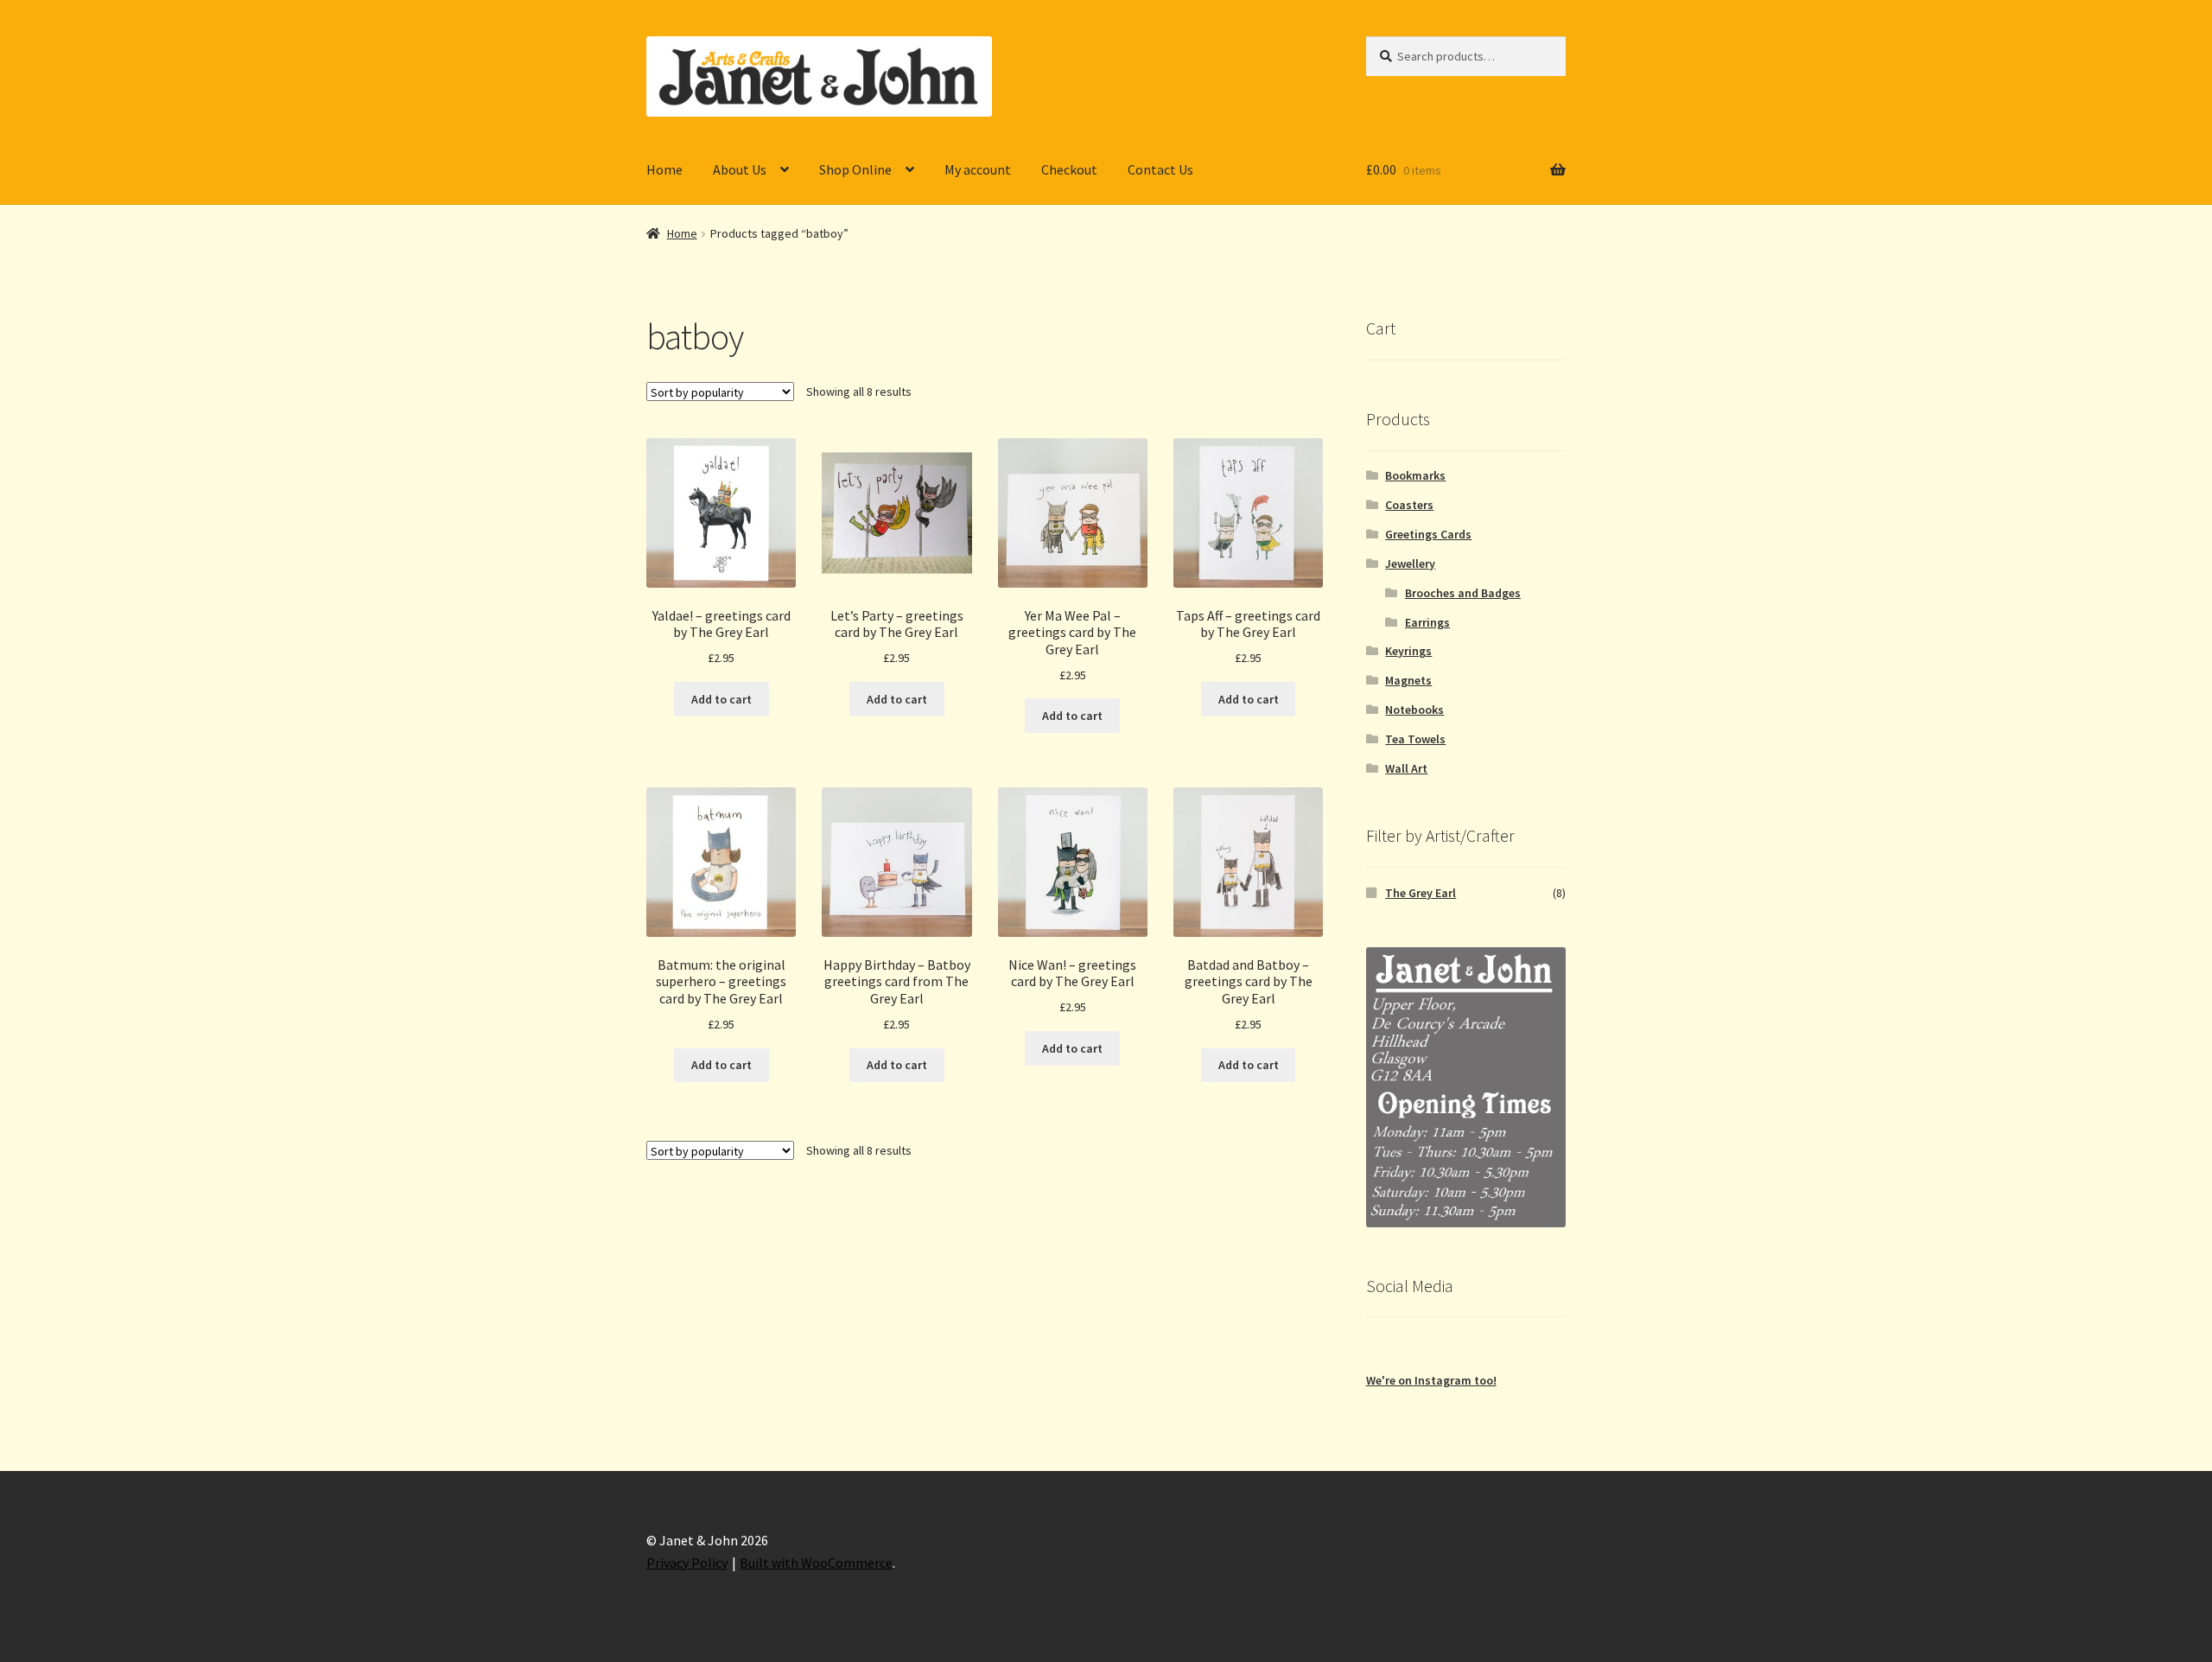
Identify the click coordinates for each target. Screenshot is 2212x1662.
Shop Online (855, 169)
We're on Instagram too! (1431, 1380)
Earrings (1427, 622)
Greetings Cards (1428, 534)
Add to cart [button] (721, 699)
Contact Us (1160, 169)
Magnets (1408, 680)
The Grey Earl (1421, 893)
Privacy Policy (687, 1563)
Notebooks (1414, 710)
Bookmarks (1415, 475)
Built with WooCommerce (816, 1563)
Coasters (1409, 505)
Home (664, 169)
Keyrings (1408, 651)
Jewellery (1410, 564)
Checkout (1069, 169)
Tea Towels (1415, 739)
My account (978, 169)
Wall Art (1406, 768)
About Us (740, 169)
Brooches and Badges (1463, 593)
